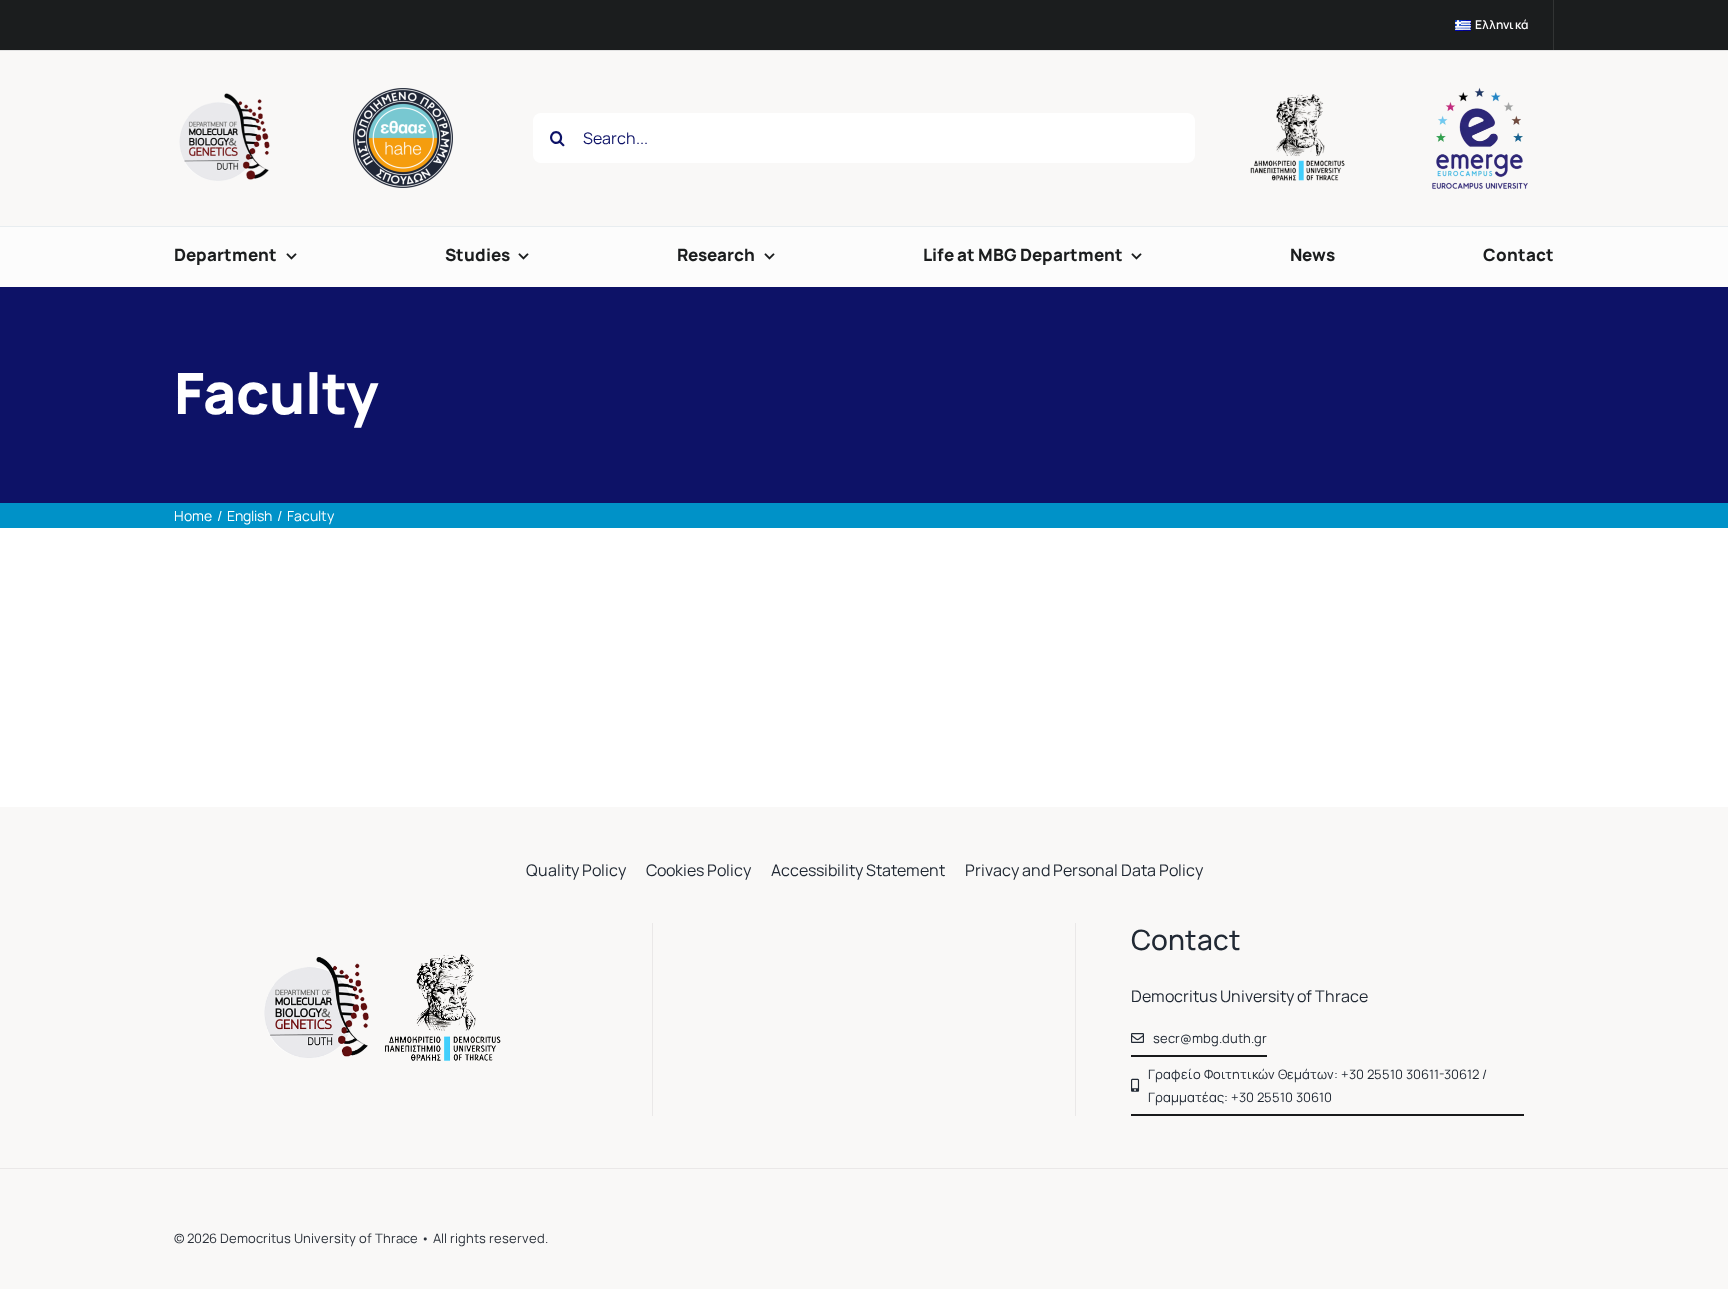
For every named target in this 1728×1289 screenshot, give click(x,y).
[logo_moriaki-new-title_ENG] (386, 962)
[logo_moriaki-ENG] (224, 99)
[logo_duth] (1300, 102)
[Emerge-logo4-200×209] (1480, 94)
